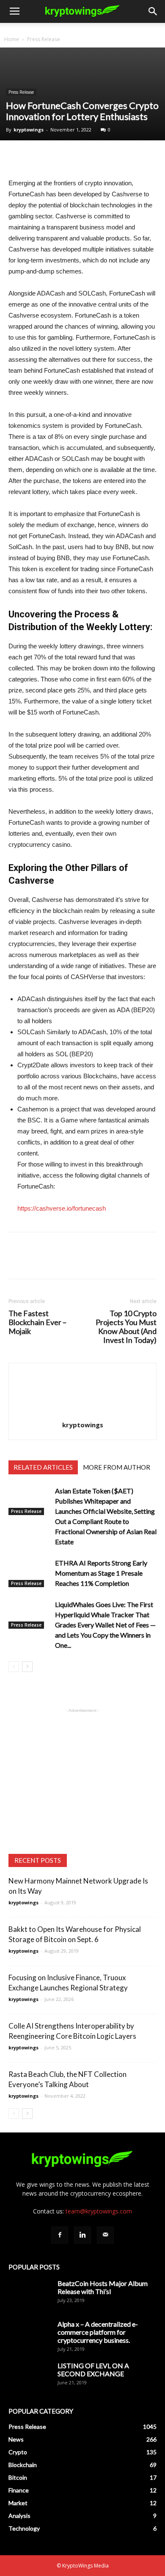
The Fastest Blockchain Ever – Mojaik (37, 1322)
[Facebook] (60, 2235)
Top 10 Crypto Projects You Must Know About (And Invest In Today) (126, 1327)
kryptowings (29, 130)
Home (12, 39)
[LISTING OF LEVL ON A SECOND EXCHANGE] (30, 2376)
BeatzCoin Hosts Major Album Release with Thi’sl (103, 2287)
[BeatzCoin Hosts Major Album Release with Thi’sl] (30, 2294)
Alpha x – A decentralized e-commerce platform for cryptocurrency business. (98, 2332)
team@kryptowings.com (99, 2211)
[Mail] (105, 2235)
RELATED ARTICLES (43, 1467)
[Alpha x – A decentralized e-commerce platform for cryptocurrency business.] (30, 2335)
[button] (153, 11)
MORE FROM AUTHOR (117, 1467)
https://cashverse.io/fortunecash (62, 1208)
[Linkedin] (82, 2235)
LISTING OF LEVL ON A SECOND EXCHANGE (93, 2369)
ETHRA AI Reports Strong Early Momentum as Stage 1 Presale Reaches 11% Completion (101, 1573)
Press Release (44, 39)
